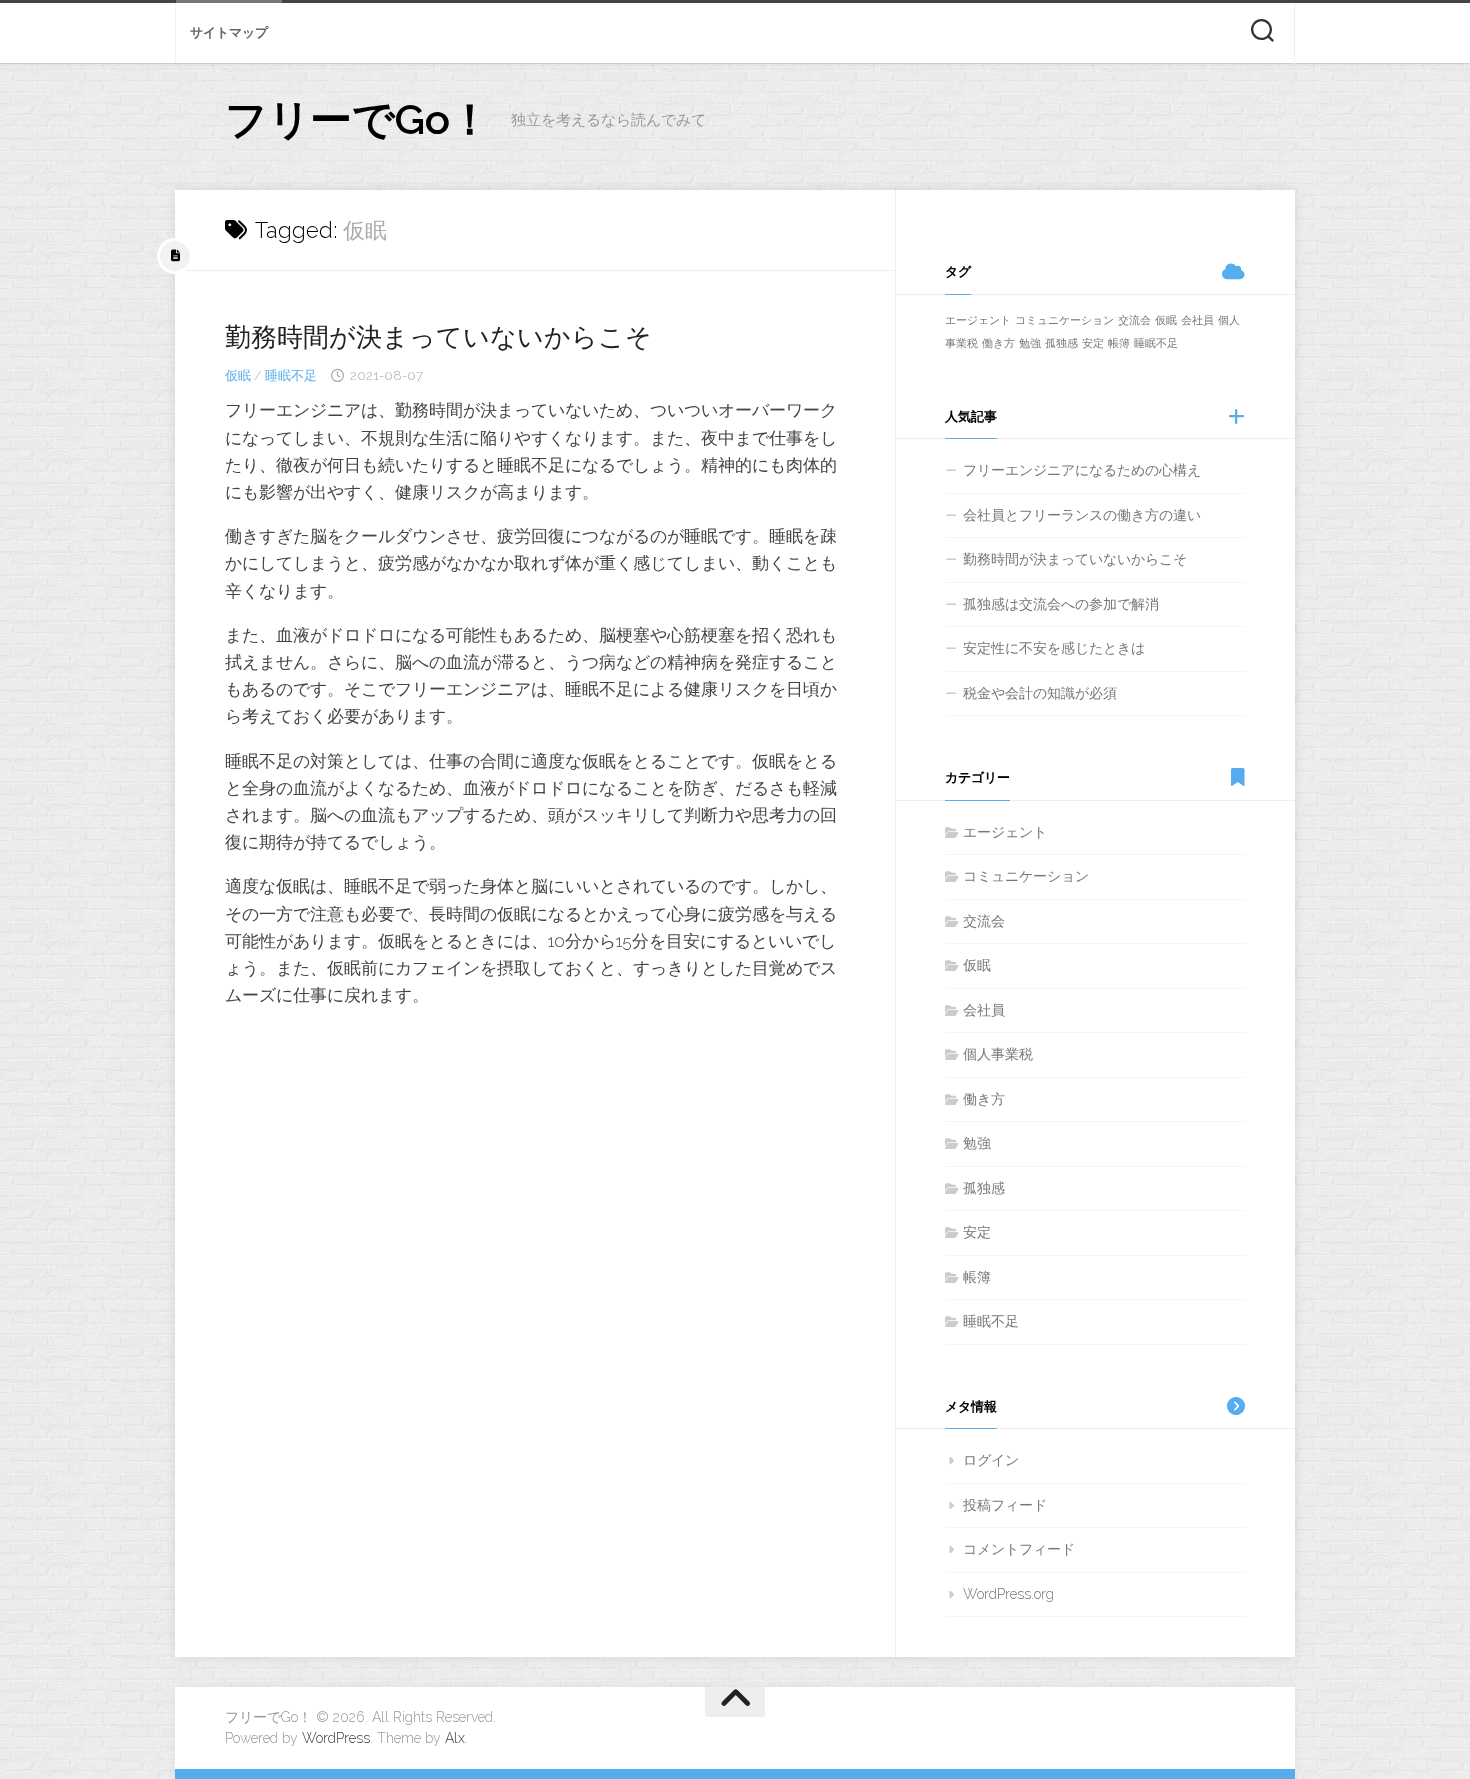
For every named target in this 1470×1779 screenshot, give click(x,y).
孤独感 (1061, 343)
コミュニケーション (1064, 320)
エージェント (978, 320)
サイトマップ (229, 32)
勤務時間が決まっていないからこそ (438, 337)
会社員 (1197, 320)
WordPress (336, 1738)
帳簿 (1119, 343)
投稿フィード (1005, 1505)
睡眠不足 (291, 375)
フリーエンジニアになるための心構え (1082, 470)
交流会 (1134, 320)
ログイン (991, 1460)
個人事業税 (998, 1054)
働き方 (998, 343)
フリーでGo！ (358, 119)
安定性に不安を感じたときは (1054, 648)
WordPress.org (1008, 1594)
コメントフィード (1019, 1549)
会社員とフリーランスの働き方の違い (1082, 515)
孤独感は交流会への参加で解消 (1061, 604)
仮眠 (238, 375)
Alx (455, 1738)
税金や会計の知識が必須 (1040, 693)
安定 (1093, 343)
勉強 (1030, 343)
